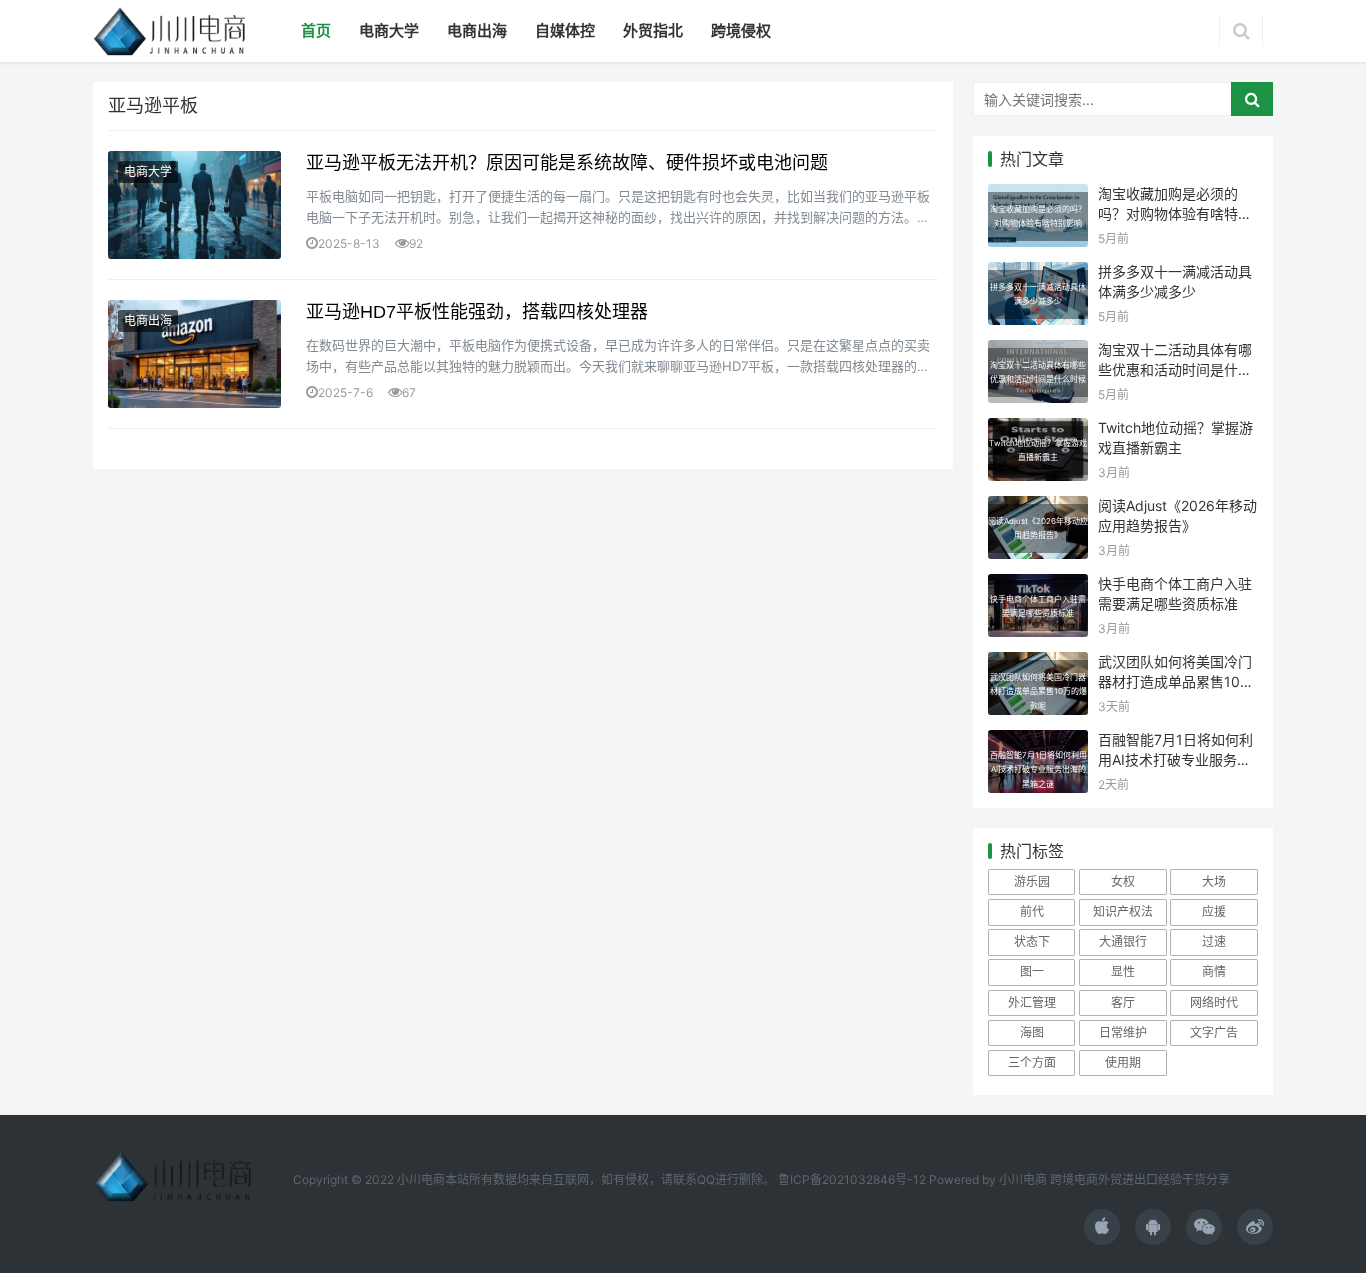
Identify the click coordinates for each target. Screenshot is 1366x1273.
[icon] (1102, 1227)
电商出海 (477, 30)
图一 (1032, 971)
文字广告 (1214, 1032)
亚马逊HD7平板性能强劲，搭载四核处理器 (477, 312)
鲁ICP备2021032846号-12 (852, 1179)
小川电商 (1024, 1179)
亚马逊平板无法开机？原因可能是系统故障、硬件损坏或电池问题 (567, 163)
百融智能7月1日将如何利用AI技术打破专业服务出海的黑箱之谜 (1175, 759)
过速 (1214, 941)
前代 (1032, 911)
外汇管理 (1032, 1002)
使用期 (1123, 1062)
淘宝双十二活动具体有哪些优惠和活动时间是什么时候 (1175, 369)
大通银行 (1123, 941)
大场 (1214, 881)
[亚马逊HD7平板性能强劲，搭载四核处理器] (194, 354)
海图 (1032, 1032)
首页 (316, 30)
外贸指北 (653, 30)
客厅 (1123, 1002)
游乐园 (1032, 881)
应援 (1214, 911)
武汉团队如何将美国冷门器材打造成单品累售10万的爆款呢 (1176, 681)
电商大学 (389, 30)
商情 (1214, 971)
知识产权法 (1123, 911)
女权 (1123, 881)
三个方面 (1032, 1062)
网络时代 (1214, 1002)
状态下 (1032, 941)
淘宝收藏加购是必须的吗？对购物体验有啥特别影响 (1175, 213)
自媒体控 (565, 30)
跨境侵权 (741, 30)
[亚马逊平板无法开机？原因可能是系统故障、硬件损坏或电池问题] (194, 205)
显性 (1123, 971)
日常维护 (1123, 1032)
